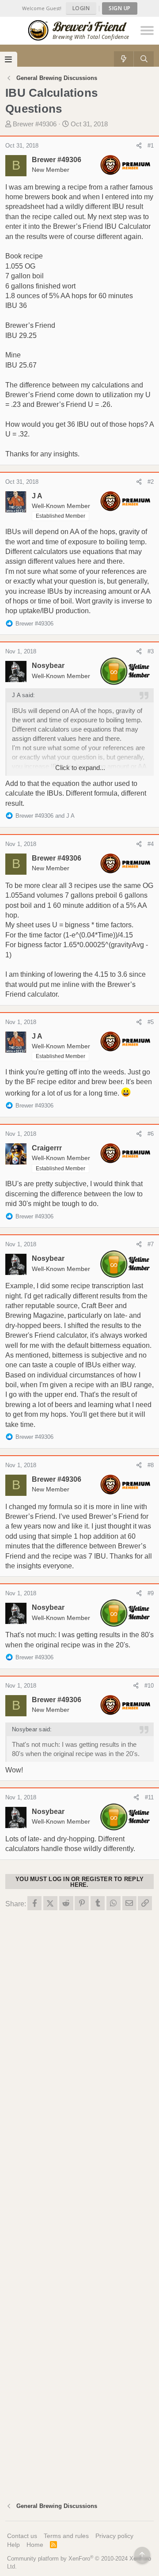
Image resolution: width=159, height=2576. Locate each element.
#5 (151, 1022)
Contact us (22, 2536)
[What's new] (124, 59)
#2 (151, 482)
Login (81, 8)
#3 (151, 651)
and (45, 816)
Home (35, 2545)
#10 (149, 1686)
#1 (151, 146)
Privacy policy (114, 2536)
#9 (151, 1593)
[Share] (139, 146)
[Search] (144, 59)
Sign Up (120, 8)
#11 (149, 1797)
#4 (151, 844)
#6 (151, 1134)
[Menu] (9, 59)
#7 (151, 1244)
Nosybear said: (32, 1729)
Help (13, 2545)
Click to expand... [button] (80, 768)
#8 (151, 1465)
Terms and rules (66, 2536)
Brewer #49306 (35, 124)
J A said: (23, 695)
